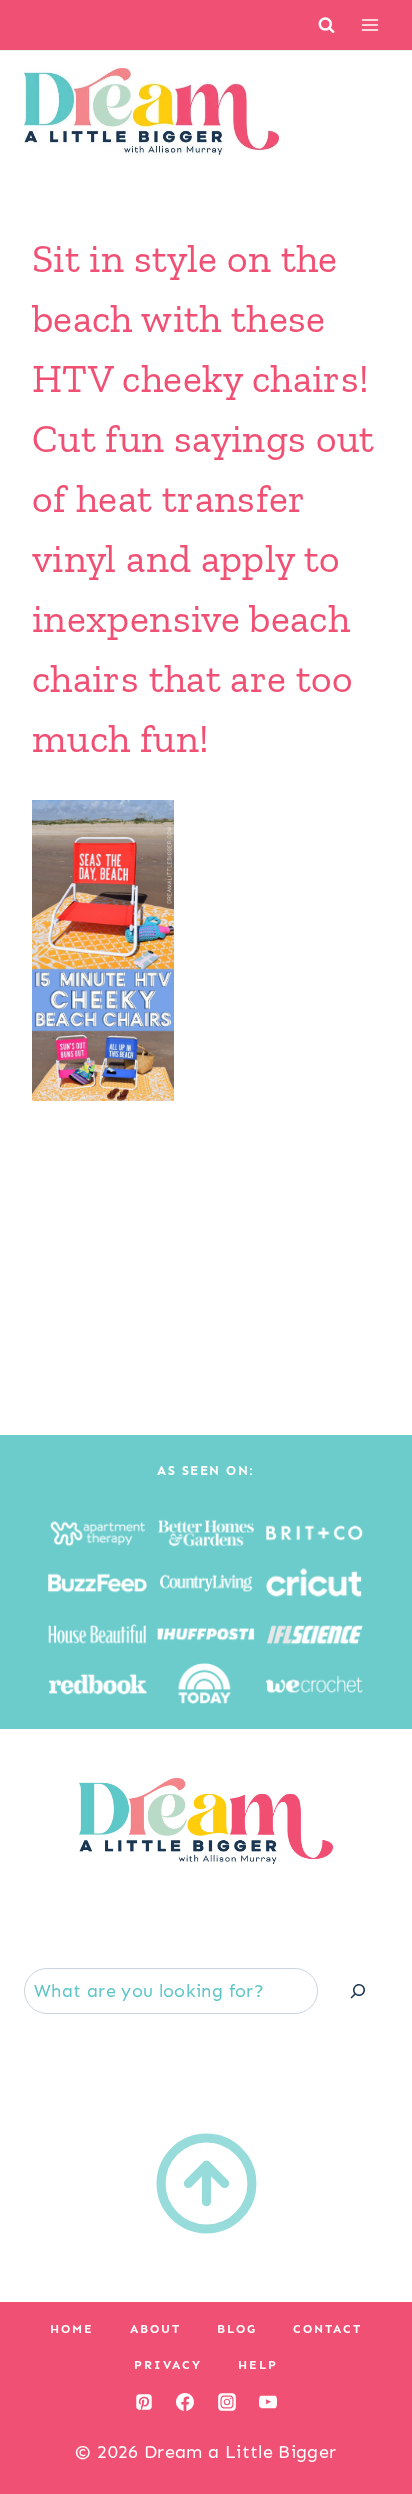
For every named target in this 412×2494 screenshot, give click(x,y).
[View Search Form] (326, 24)
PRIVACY (168, 2365)
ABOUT (155, 2329)
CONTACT (327, 2329)
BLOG (237, 2329)
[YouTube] (268, 2402)
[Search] (358, 1990)
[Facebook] (185, 2402)
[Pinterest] (144, 2402)
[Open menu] (369, 24)
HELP (258, 2365)
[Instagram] (227, 2402)
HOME (72, 2329)
